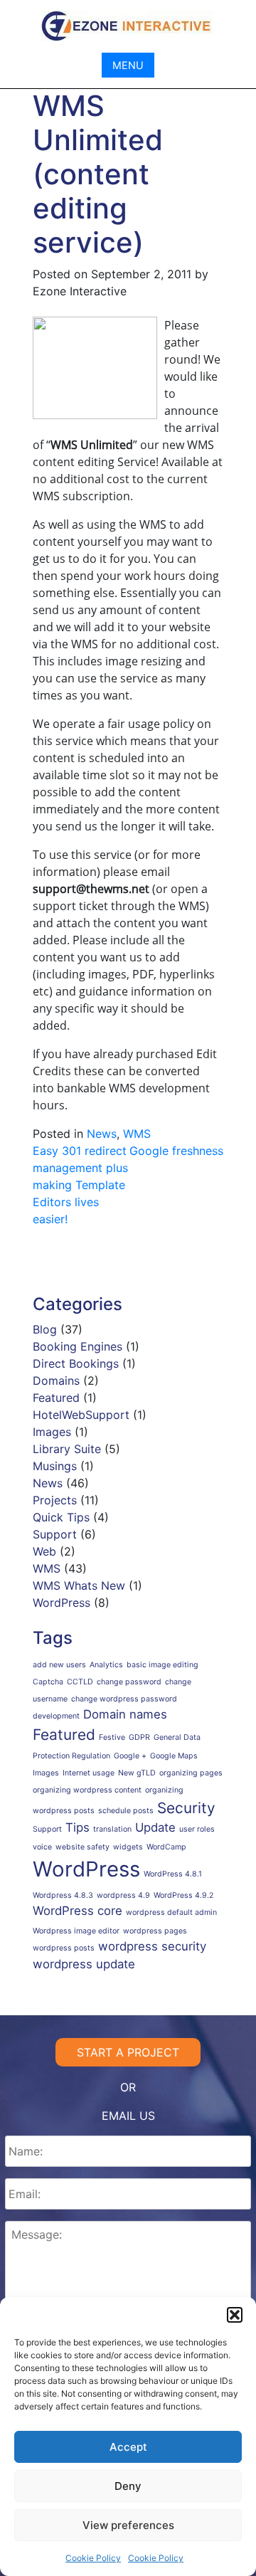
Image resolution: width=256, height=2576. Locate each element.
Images (52, 1432)
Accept (128, 2447)
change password (129, 1682)
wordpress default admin (171, 1912)
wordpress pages (155, 1931)
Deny (128, 2486)
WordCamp (166, 1847)
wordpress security (152, 1946)
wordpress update (84, 1964)
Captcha (48, 1682)
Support (55, 1534)
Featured (56, 1398)
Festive (112, 1737)
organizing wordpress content (87, 1790)
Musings (55, 1466)
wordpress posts (64, 1948)
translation (112, 1829)
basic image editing (162, 1665)
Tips (78, 1827)
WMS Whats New (79, 1585)
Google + (130, 1756)
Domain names (125, 1714)
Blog (45, 1329)
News (102, 1134)
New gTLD (137, 1773)
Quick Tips (61, 1517)
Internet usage (89, 1773)
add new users (59, 1665)
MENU (128, 65)
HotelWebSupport (81, 1415)
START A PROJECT (128, 2052)
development (56, 1716)
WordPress (62, 1603)
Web (44, 1551)
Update (155, 1827)
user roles (197, 1829)
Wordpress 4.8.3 (63, 1895)
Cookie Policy (93, 2558)
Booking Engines (78, 1346)
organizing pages (191, 1773)
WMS (137, 1134)
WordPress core (78, 1911)
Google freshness (176, 1151)
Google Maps (174, 1756)
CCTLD (80, 1682)
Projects (55, 1500)
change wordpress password (124, 1699)
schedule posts (126, 1811)
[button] (235, 2315)
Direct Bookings (76, 1363)
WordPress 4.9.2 (183, 1895)
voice (42, 1847)
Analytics (106, 1665)
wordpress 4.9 (123, 1895)
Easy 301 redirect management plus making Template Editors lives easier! (80, 1185)
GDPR (139, 1737)
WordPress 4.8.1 (173, 1874)
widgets (128, 1847)
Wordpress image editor (76, 1931)
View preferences (128, 2525)
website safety (82, 1847)
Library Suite (67, 1449)
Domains (56, 1381)
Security (186, 1808)
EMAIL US (128, 2116)
